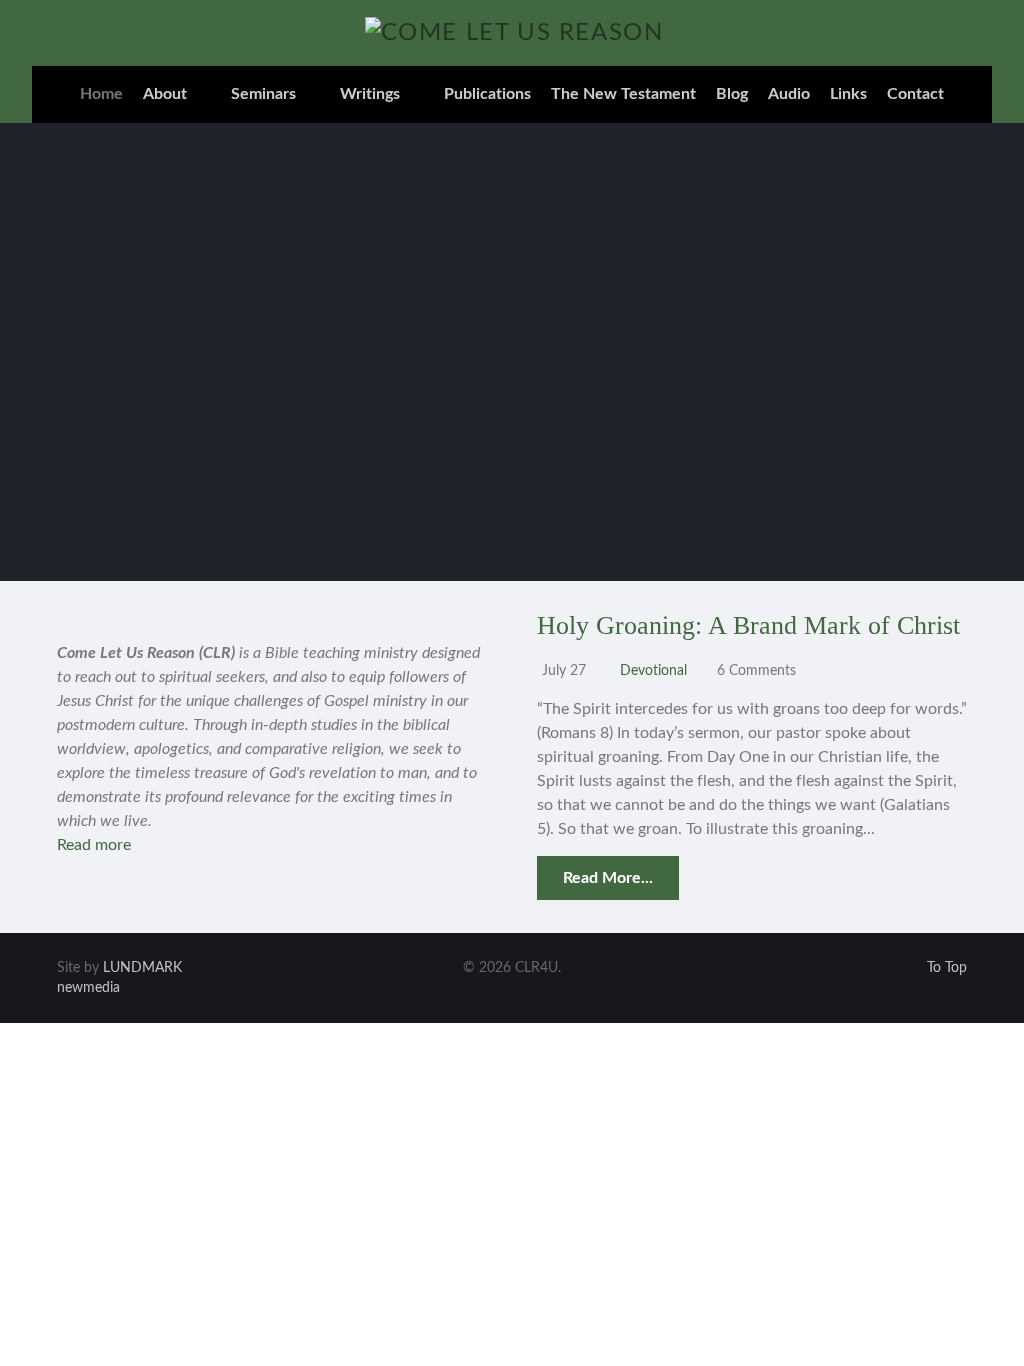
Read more (94, 845)
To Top (945, 968)
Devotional (653, 670)
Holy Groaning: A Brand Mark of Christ (748, 625)
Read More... (608, 878)
